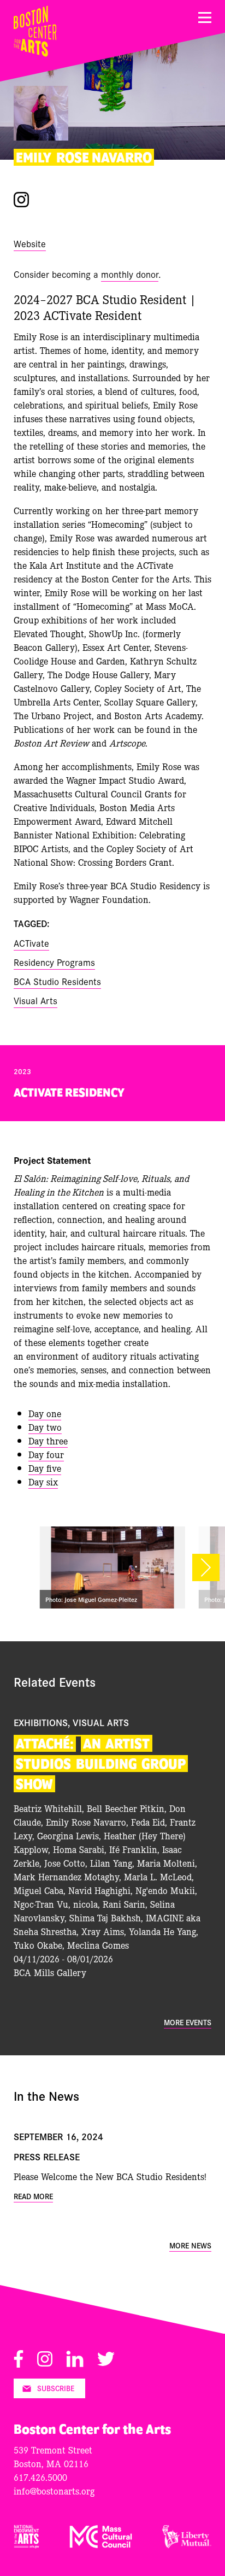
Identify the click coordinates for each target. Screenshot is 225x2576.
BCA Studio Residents (57, 981)
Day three (48, 1440)
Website (30, 243)
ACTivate (31, 943)
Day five (45, 1468)
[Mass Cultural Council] (101, 2545)
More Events (188, 2022)
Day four (46, 1454)
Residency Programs (54, 962)
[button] (206, 1567)
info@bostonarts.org (54, 2490)
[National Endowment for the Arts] (26, 2545)
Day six (43, 1481)
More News (190, 2245)
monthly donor (130, 274)
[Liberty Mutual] (187, 2545)
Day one (45, 1413)
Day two (45, 1427)
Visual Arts (35, 1000)
